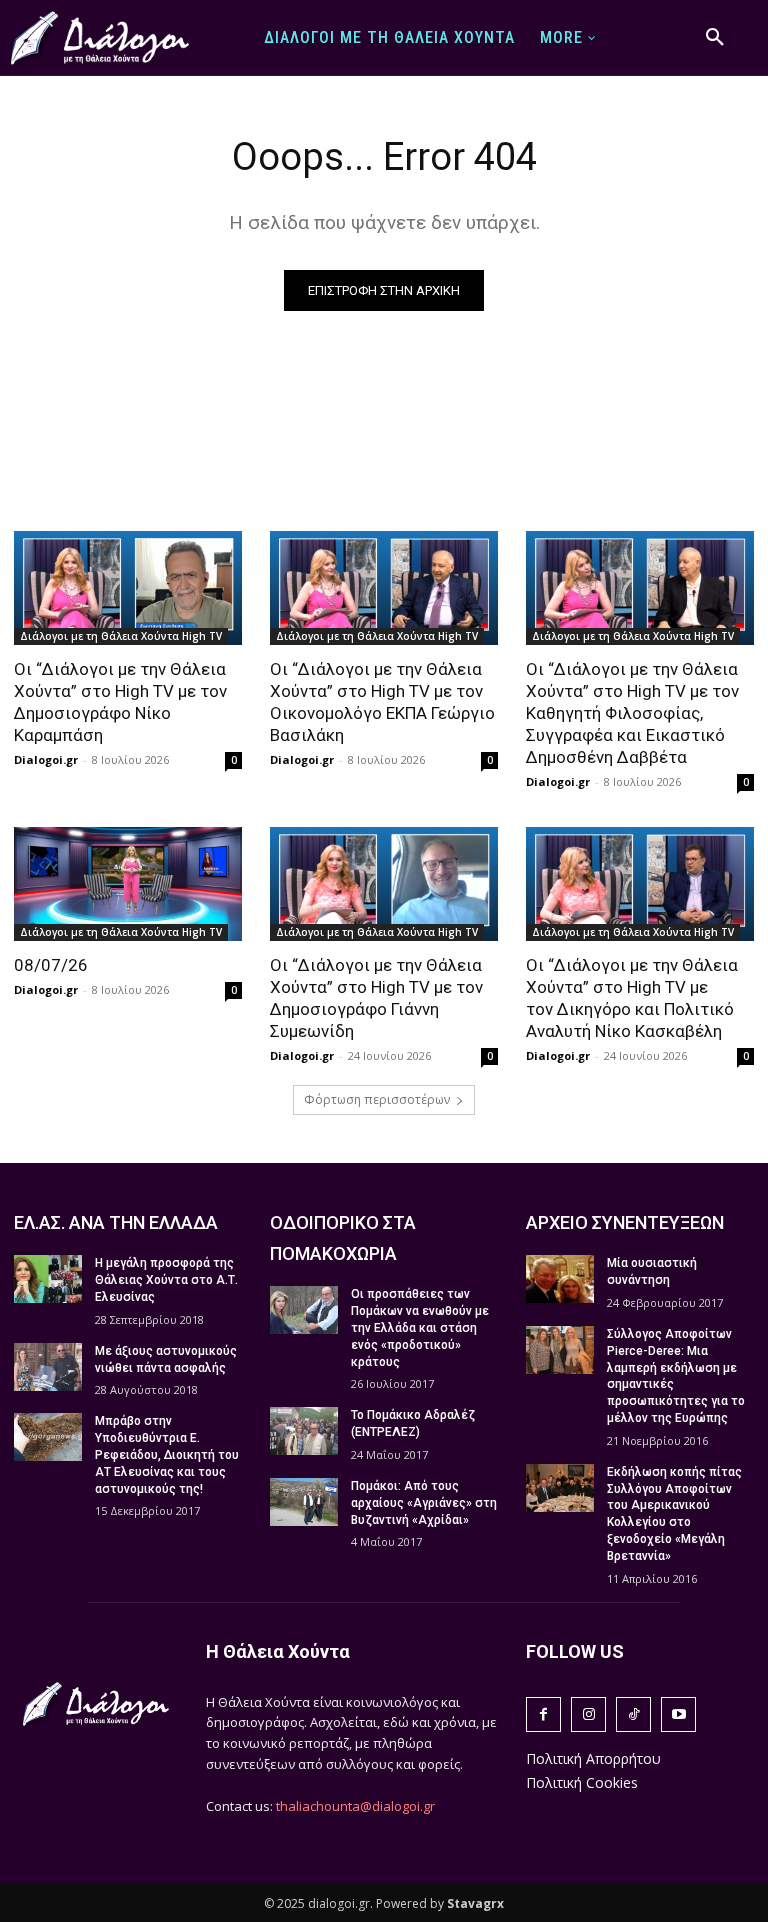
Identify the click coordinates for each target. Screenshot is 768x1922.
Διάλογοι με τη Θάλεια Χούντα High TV (121, 636)
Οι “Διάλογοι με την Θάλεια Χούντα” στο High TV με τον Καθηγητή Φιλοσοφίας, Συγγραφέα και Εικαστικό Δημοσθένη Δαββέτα (632, 713)
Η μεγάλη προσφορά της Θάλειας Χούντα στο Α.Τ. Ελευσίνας (166, 1280)
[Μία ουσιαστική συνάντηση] (560, 1279)
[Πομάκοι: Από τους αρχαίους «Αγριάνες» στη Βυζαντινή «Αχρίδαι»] (304, 1502)
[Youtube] (678, 1714)
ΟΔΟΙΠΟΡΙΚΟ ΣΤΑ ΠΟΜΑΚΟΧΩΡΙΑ (343, 1238)
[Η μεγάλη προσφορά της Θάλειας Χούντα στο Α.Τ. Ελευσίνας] (48, 1279)
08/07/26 (51, 965)
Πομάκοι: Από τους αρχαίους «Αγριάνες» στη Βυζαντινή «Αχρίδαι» (424, 1503)
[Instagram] (588, 1714)
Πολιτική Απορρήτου (593, 1758)
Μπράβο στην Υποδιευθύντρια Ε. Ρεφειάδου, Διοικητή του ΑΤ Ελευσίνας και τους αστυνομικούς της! (167, 1454)
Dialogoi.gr (46, 759)
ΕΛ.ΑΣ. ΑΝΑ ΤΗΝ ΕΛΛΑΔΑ (116, 1222)
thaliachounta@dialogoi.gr (355, 1806)
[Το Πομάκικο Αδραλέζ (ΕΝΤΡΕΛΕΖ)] (304, 1431)
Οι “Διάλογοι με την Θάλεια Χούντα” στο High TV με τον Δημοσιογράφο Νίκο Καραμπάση (120, 702)
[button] (715, 38)
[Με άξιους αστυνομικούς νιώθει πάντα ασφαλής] (48, 1367)
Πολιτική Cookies (582, 1782)
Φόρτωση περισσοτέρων (377, 1099)
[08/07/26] (128, 884)
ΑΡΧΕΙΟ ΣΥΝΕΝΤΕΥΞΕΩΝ (625, 1222)
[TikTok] (633, 1714)
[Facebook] (543, 1714)
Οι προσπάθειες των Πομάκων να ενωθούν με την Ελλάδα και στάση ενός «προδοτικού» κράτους (420, 1327)
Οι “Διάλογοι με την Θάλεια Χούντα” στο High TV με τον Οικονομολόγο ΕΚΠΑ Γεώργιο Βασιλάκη (382, 702)
